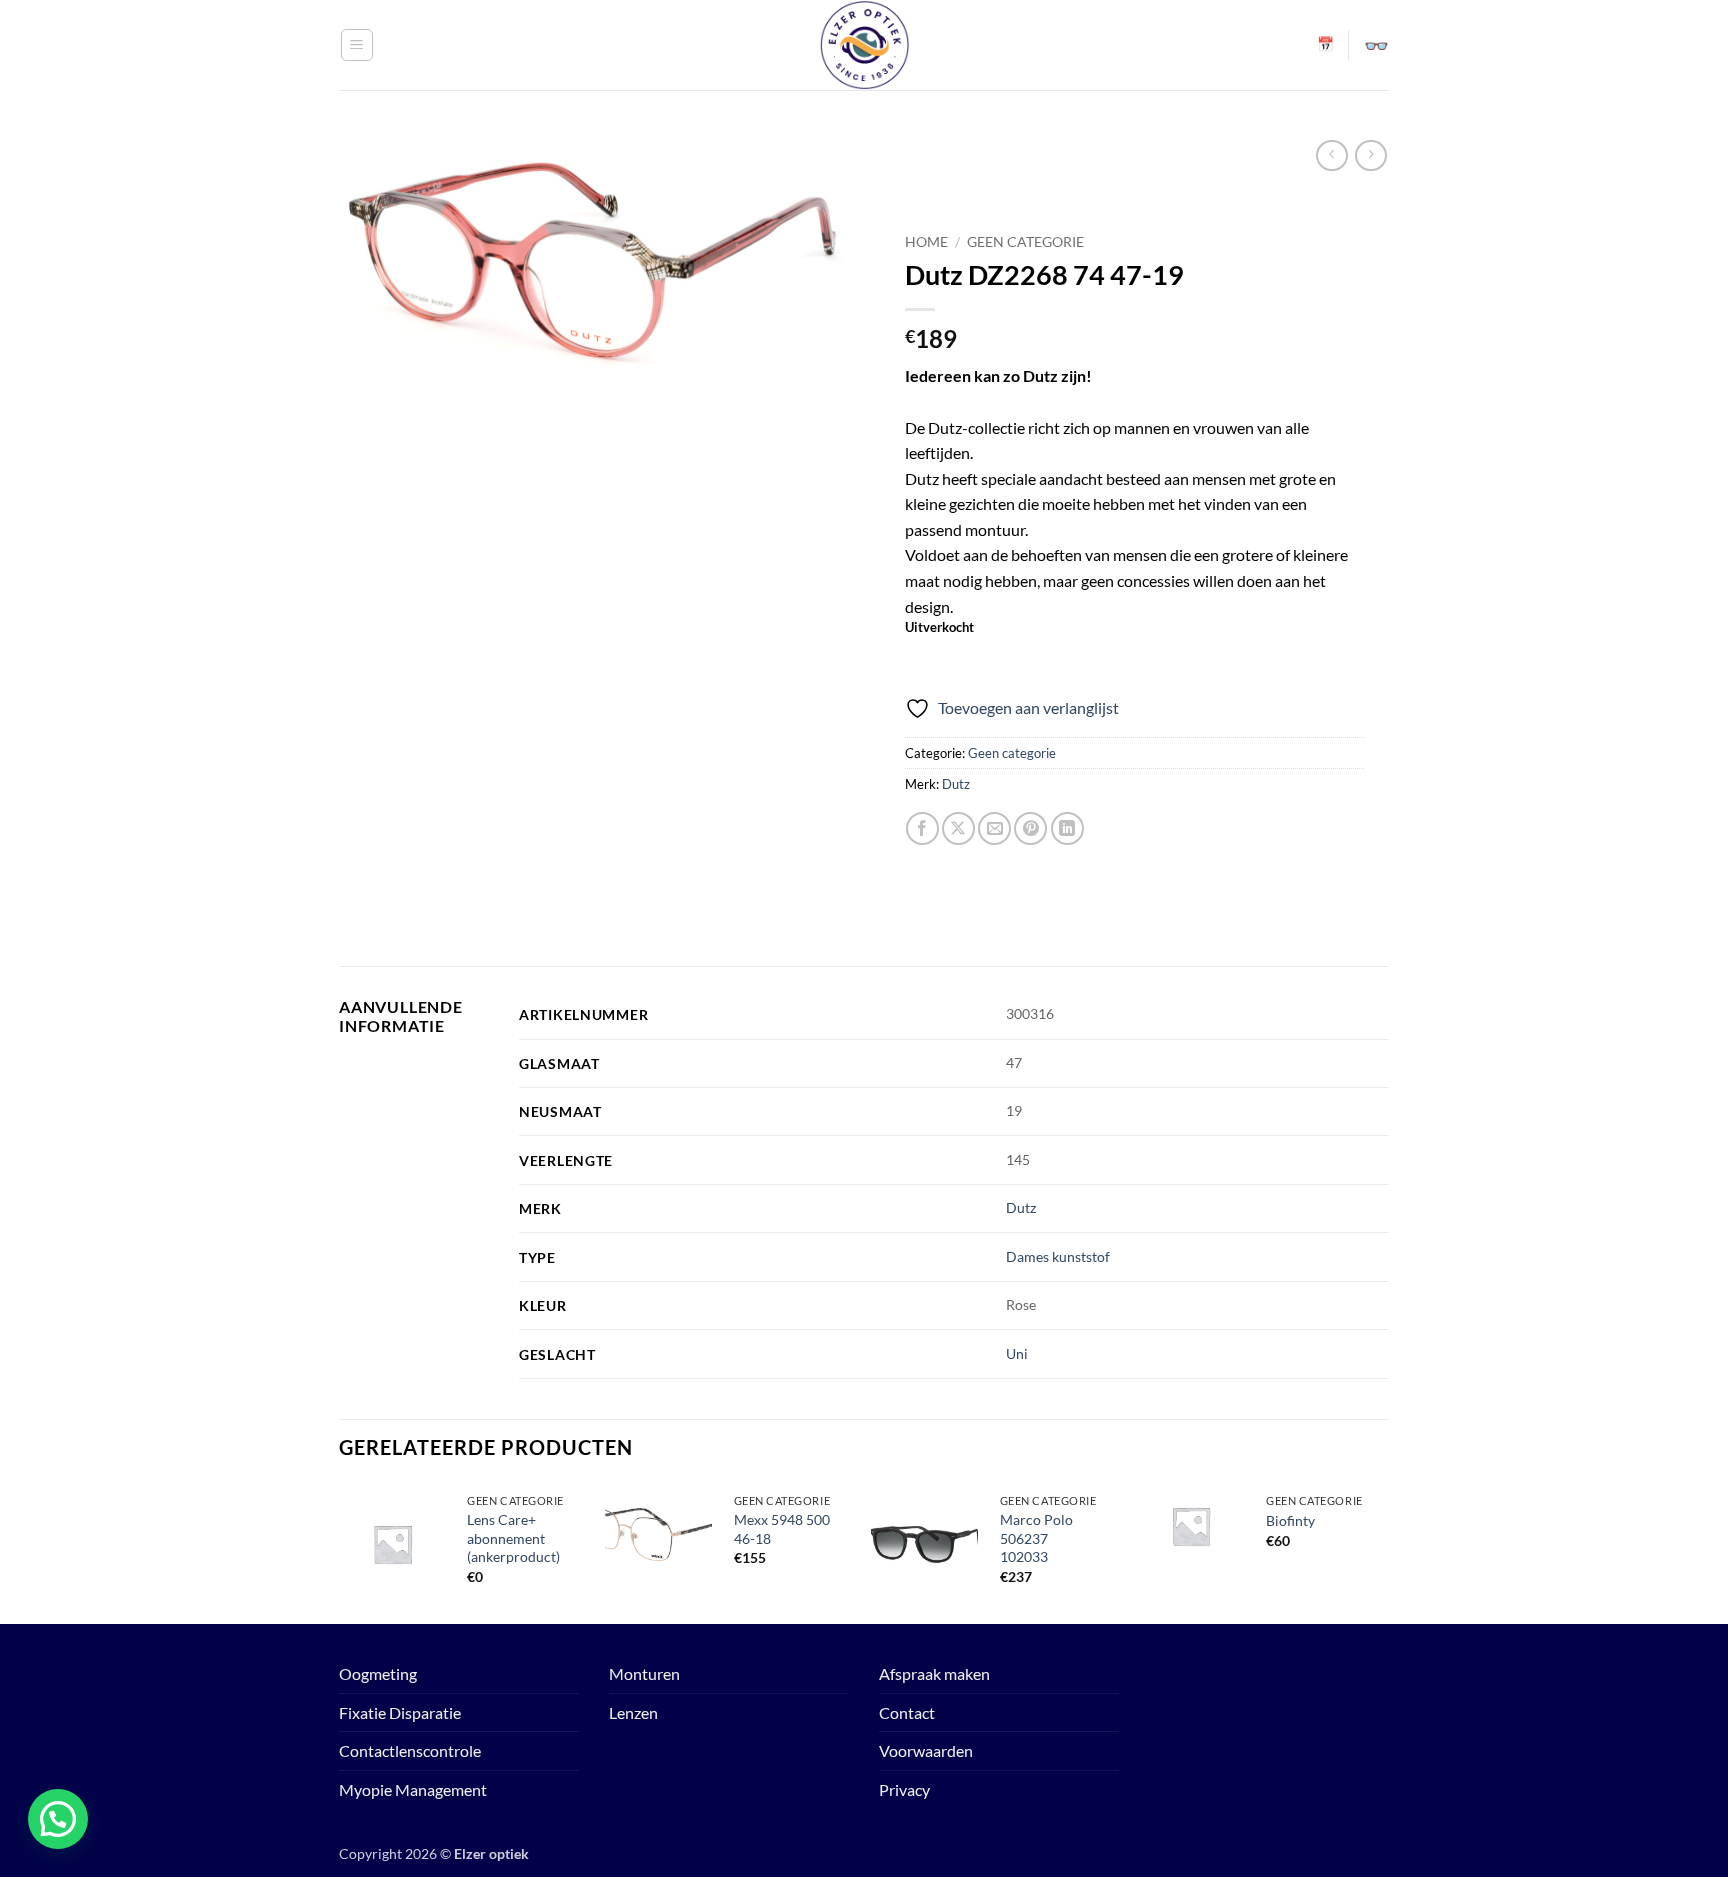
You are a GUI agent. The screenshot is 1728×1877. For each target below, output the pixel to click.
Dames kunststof (1058, 1256)
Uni (1017, 1353)
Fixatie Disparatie (400, 1712)
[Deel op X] (958, 828)
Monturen (644, 1673)
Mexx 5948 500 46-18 (782, 1529)
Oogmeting (378, 1673)
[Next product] (1331, 155)
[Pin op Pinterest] (1030, 828)
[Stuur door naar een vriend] (994, 828)
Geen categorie (1025, 242)
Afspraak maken (934, 1673)
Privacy (904, 1789)
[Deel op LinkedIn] (1067, 828)
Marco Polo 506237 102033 (1036, 1538)
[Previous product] (1370, 155)
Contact (907, 1712)
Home (926, 242)
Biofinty (1290, 1520)
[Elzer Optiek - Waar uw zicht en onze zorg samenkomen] (864, 45)
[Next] (1383, 1552)
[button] (357, 45)
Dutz (956, 784)
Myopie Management (413, 1789)
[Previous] (340, 1552)
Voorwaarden (926, 1750)
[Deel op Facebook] (922, 828)
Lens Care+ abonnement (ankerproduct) (513, 1538)
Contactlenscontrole (410, 1750)
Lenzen (633, 1712)
